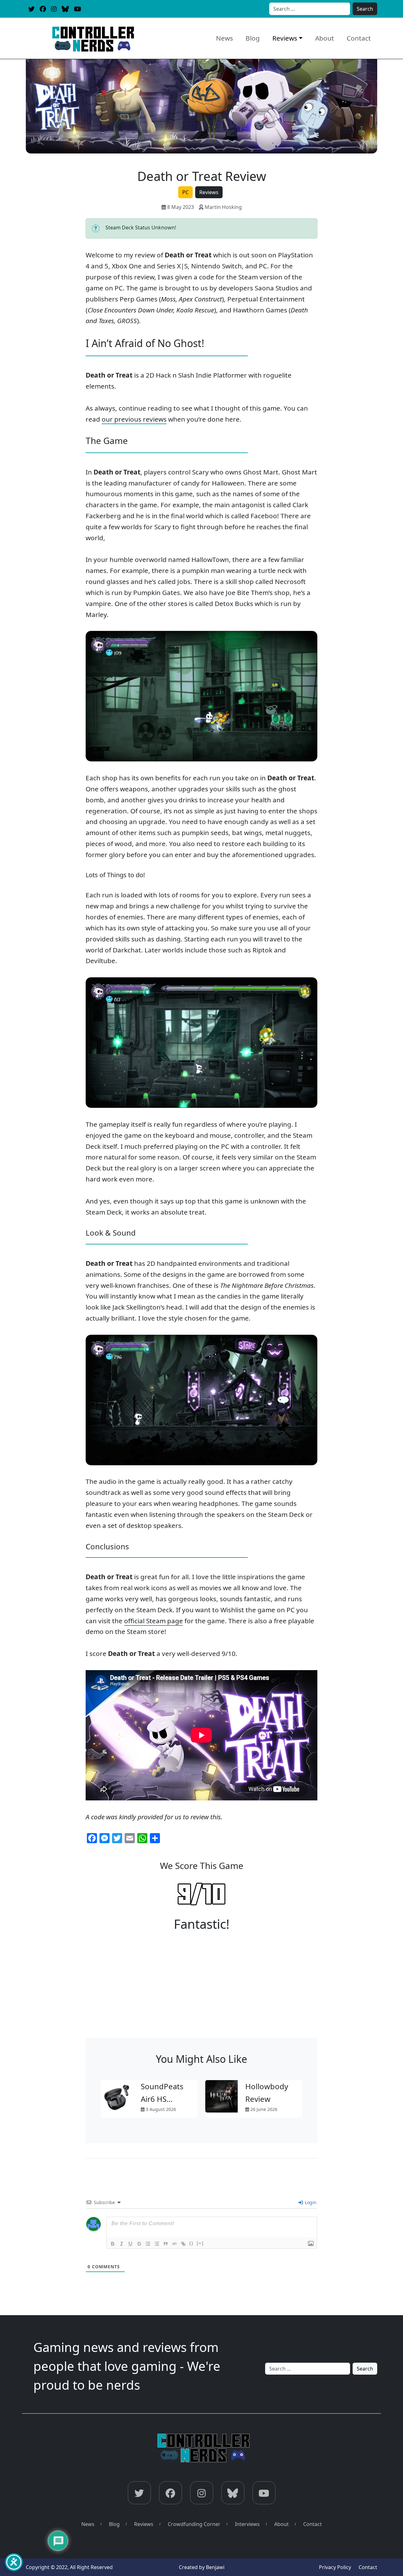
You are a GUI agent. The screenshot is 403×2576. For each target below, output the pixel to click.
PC (185, 192)
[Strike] (139, 2244)
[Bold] (113, 2244)
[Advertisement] (201, 1991)
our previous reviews (134, 419)
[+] (200, 2243)
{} (191, 2243)
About (325, 38)
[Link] (183, 2244)
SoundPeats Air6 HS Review (162, 2099)
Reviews (285, 38)
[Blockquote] (166, 2244)
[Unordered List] (157, 2244)
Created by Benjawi (202, 2567)
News (224, 38)
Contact (359, 38)
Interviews (247, 2524)
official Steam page (153, 1621)
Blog (253, 38)
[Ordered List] (148, 2244)
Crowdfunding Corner (194, 2524)
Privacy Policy (335, 2567)
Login (310, 2202)
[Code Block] (174, 2244)
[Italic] (122, 2244)
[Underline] (130, 2244)
